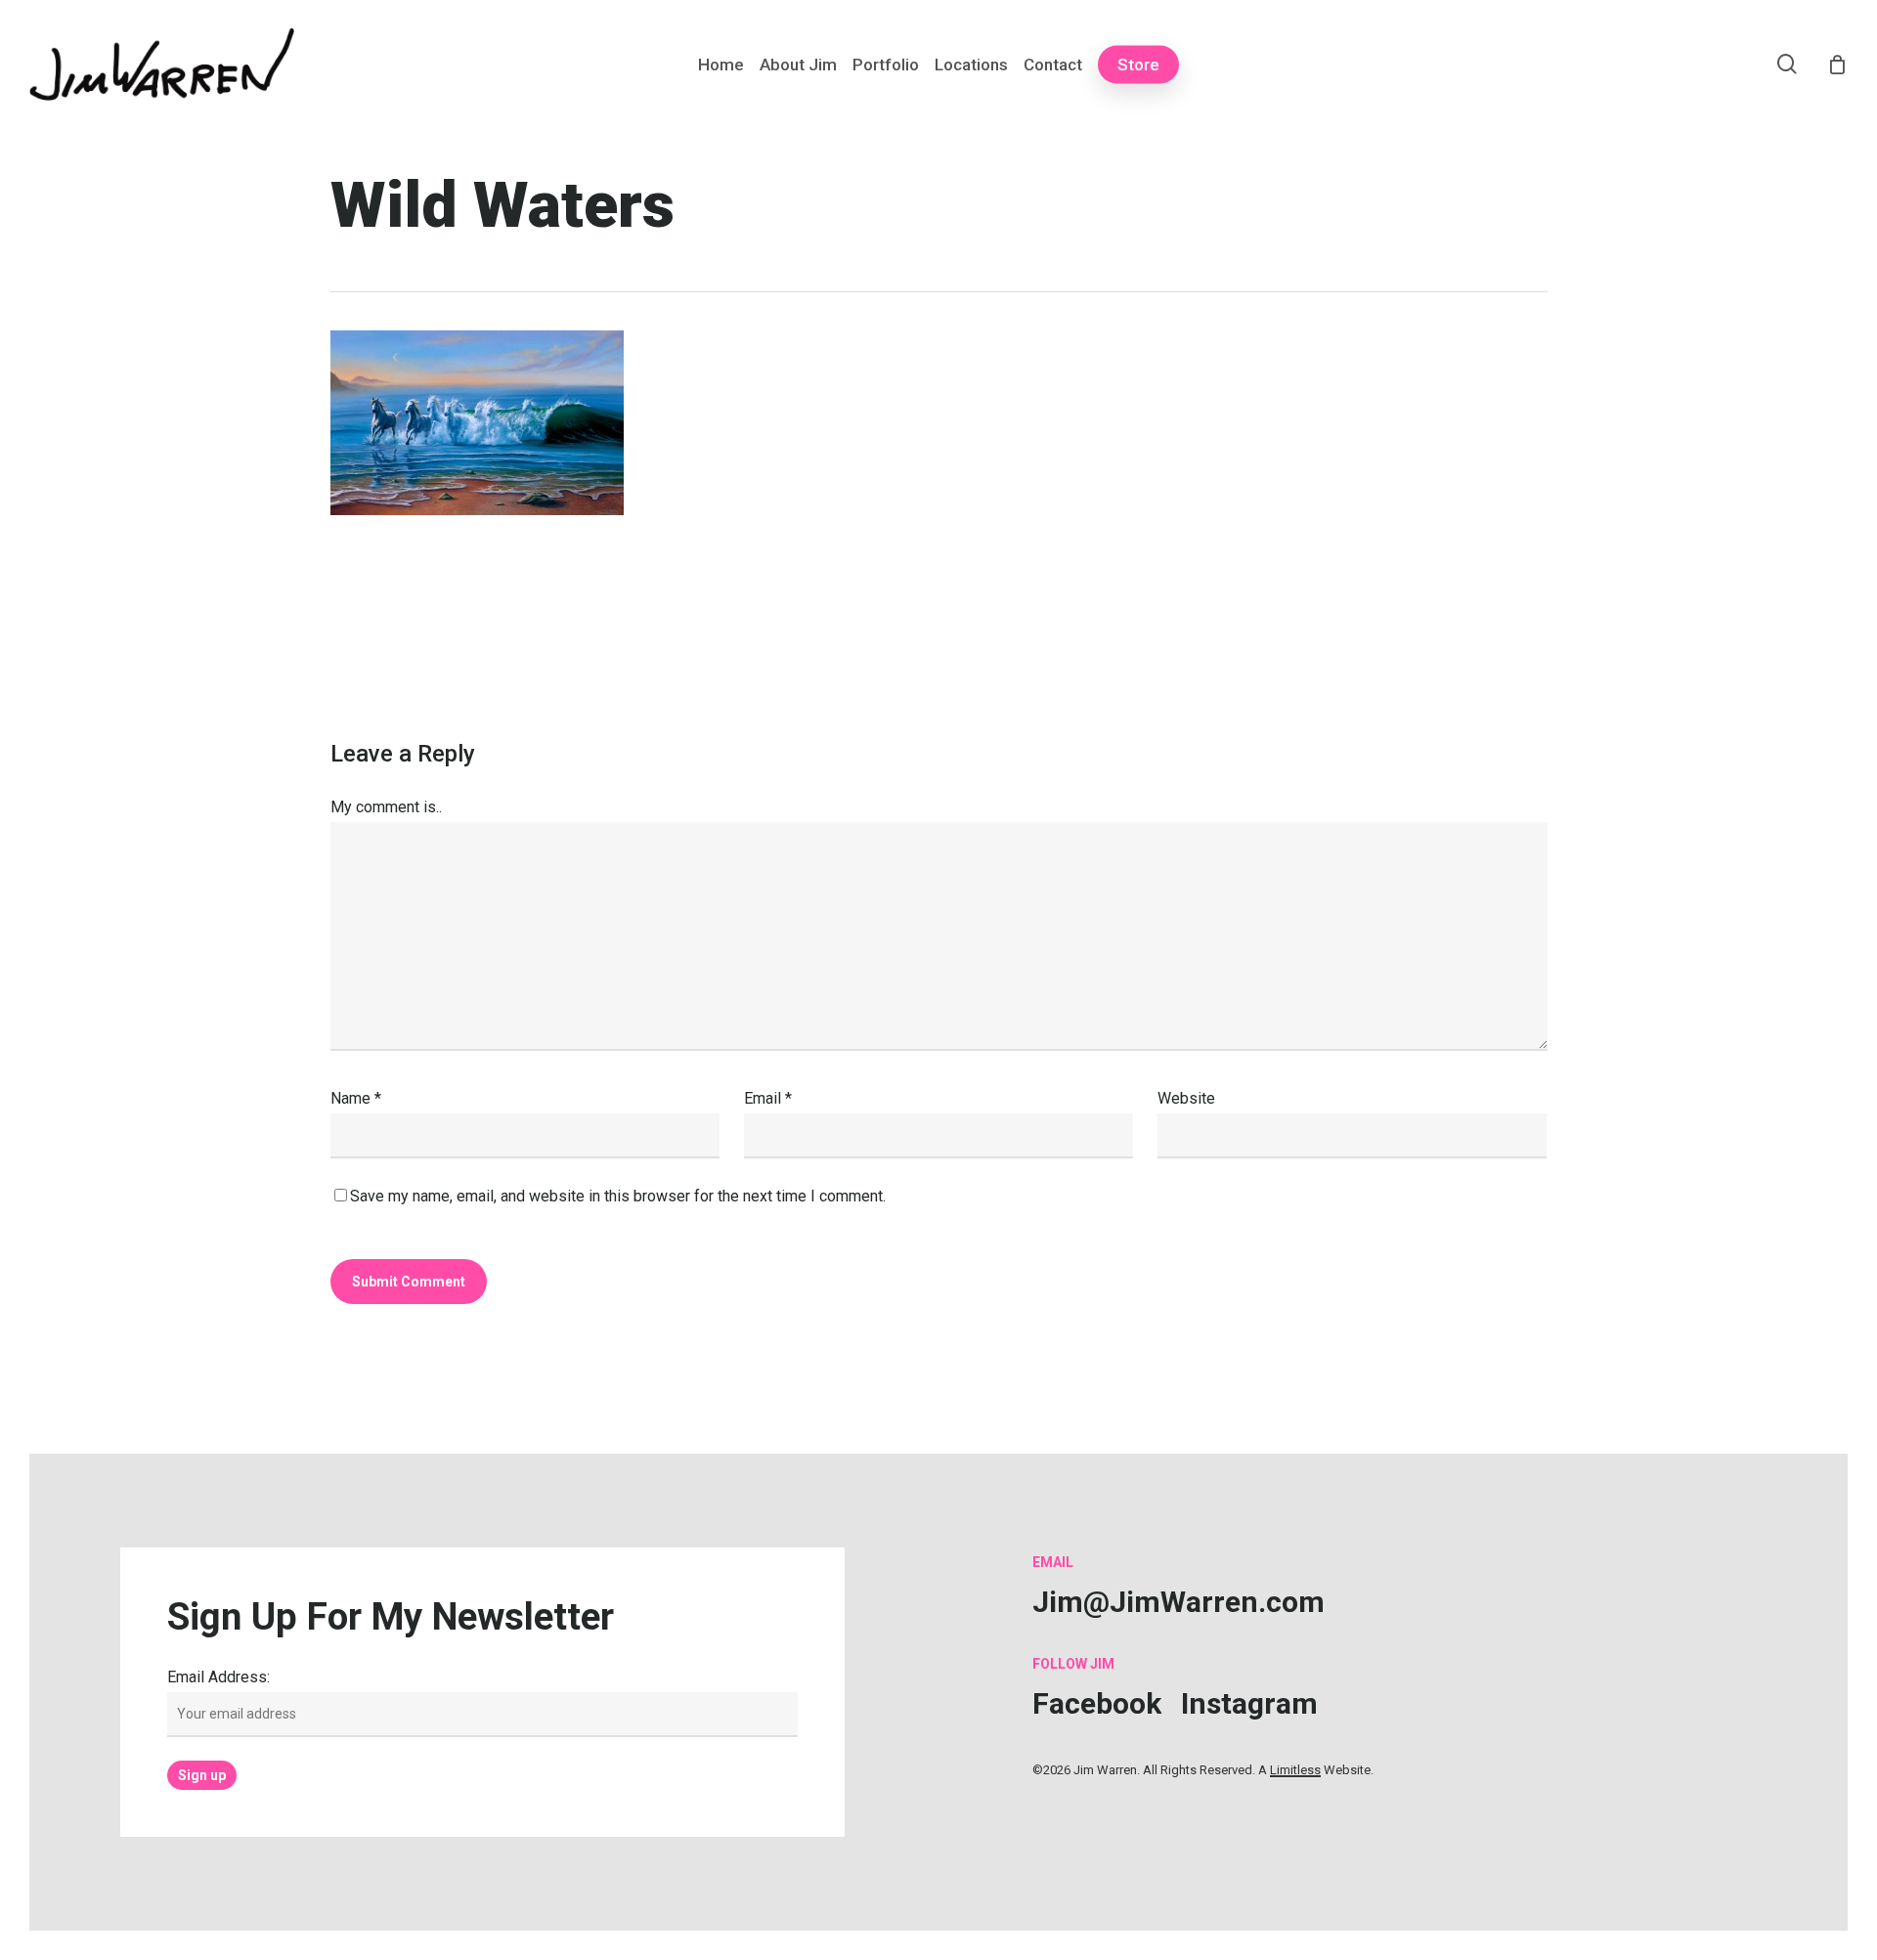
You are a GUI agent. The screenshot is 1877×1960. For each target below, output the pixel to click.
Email (768, 1098)
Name (356, 1098)
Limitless (1295, 1770)
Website (1186, 1098)
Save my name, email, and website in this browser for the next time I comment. (618, 1196)
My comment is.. (386, 807)
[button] (1179, 1602)
